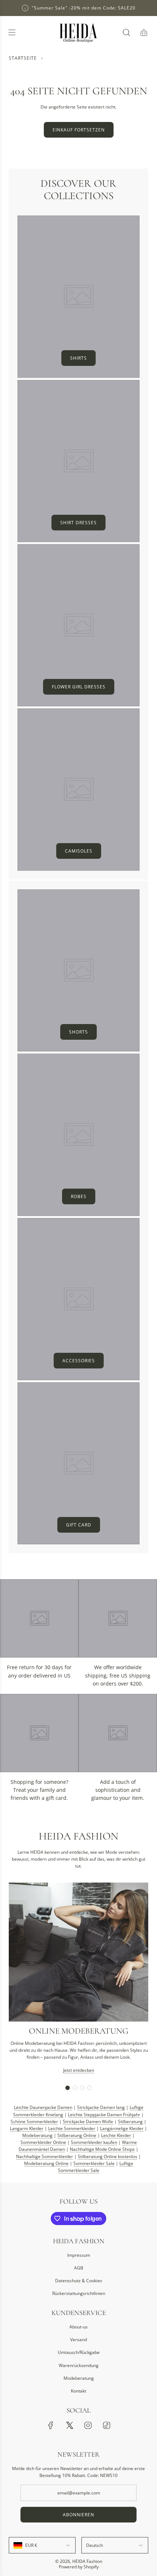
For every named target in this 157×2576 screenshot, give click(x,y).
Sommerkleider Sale (94, 2163)
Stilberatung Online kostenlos (108, 2156)
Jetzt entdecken (79, 2070)
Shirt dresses (78, 523)
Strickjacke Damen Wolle (88, 2121)
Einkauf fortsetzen (79, 130)
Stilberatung (130, 2121)
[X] (69, 2425)
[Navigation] (12, 32)
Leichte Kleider (116, 2135)
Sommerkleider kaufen (94, 2142)
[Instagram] (88, 2425)
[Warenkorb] (144, 32)
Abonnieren (78, 2515)
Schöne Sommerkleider (34, 2121)
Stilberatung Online (77, 2135)
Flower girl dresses (79, 687)
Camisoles (79, 851)
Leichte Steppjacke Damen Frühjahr (104, 2115)
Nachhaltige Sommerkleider (45, 2156)
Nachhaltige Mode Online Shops (102, 2149)
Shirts (78, 358)
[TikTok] (107, 2425)
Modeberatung (37, 2135)
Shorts (78, 1032)
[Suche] (126, 32)
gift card (79, 1525)
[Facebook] (51, 2425)
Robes (79, 1196)
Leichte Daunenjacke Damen (43, 2107)
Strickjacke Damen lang (101, 2107)
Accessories (79, 1361)
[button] (68, 2088)
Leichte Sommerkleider (72, 2128)
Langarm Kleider (27, 2128)
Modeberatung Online (46, 2163)
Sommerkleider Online (43, 2142)
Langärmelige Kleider (122, 2128)
